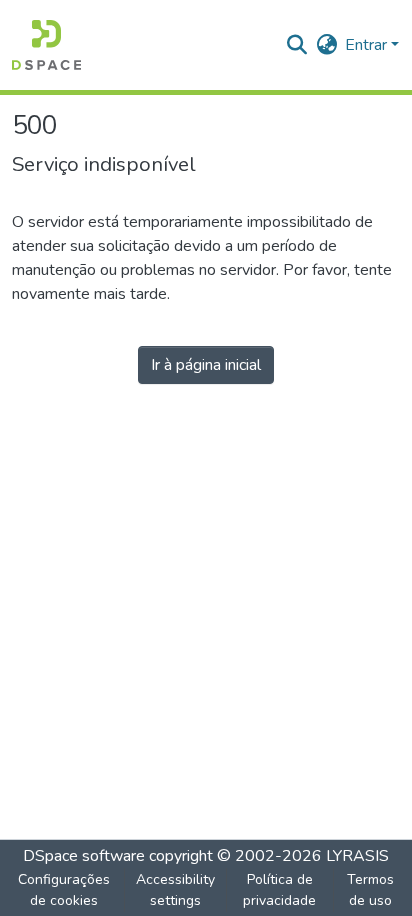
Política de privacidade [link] (279, 890)
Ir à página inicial (206, 365)
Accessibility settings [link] (175, 890)
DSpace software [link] (84, 856)
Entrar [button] (368, 45)
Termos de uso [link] (370, 890)
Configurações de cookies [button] (64, 890)
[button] (46, 45)
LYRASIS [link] (357, 856)
